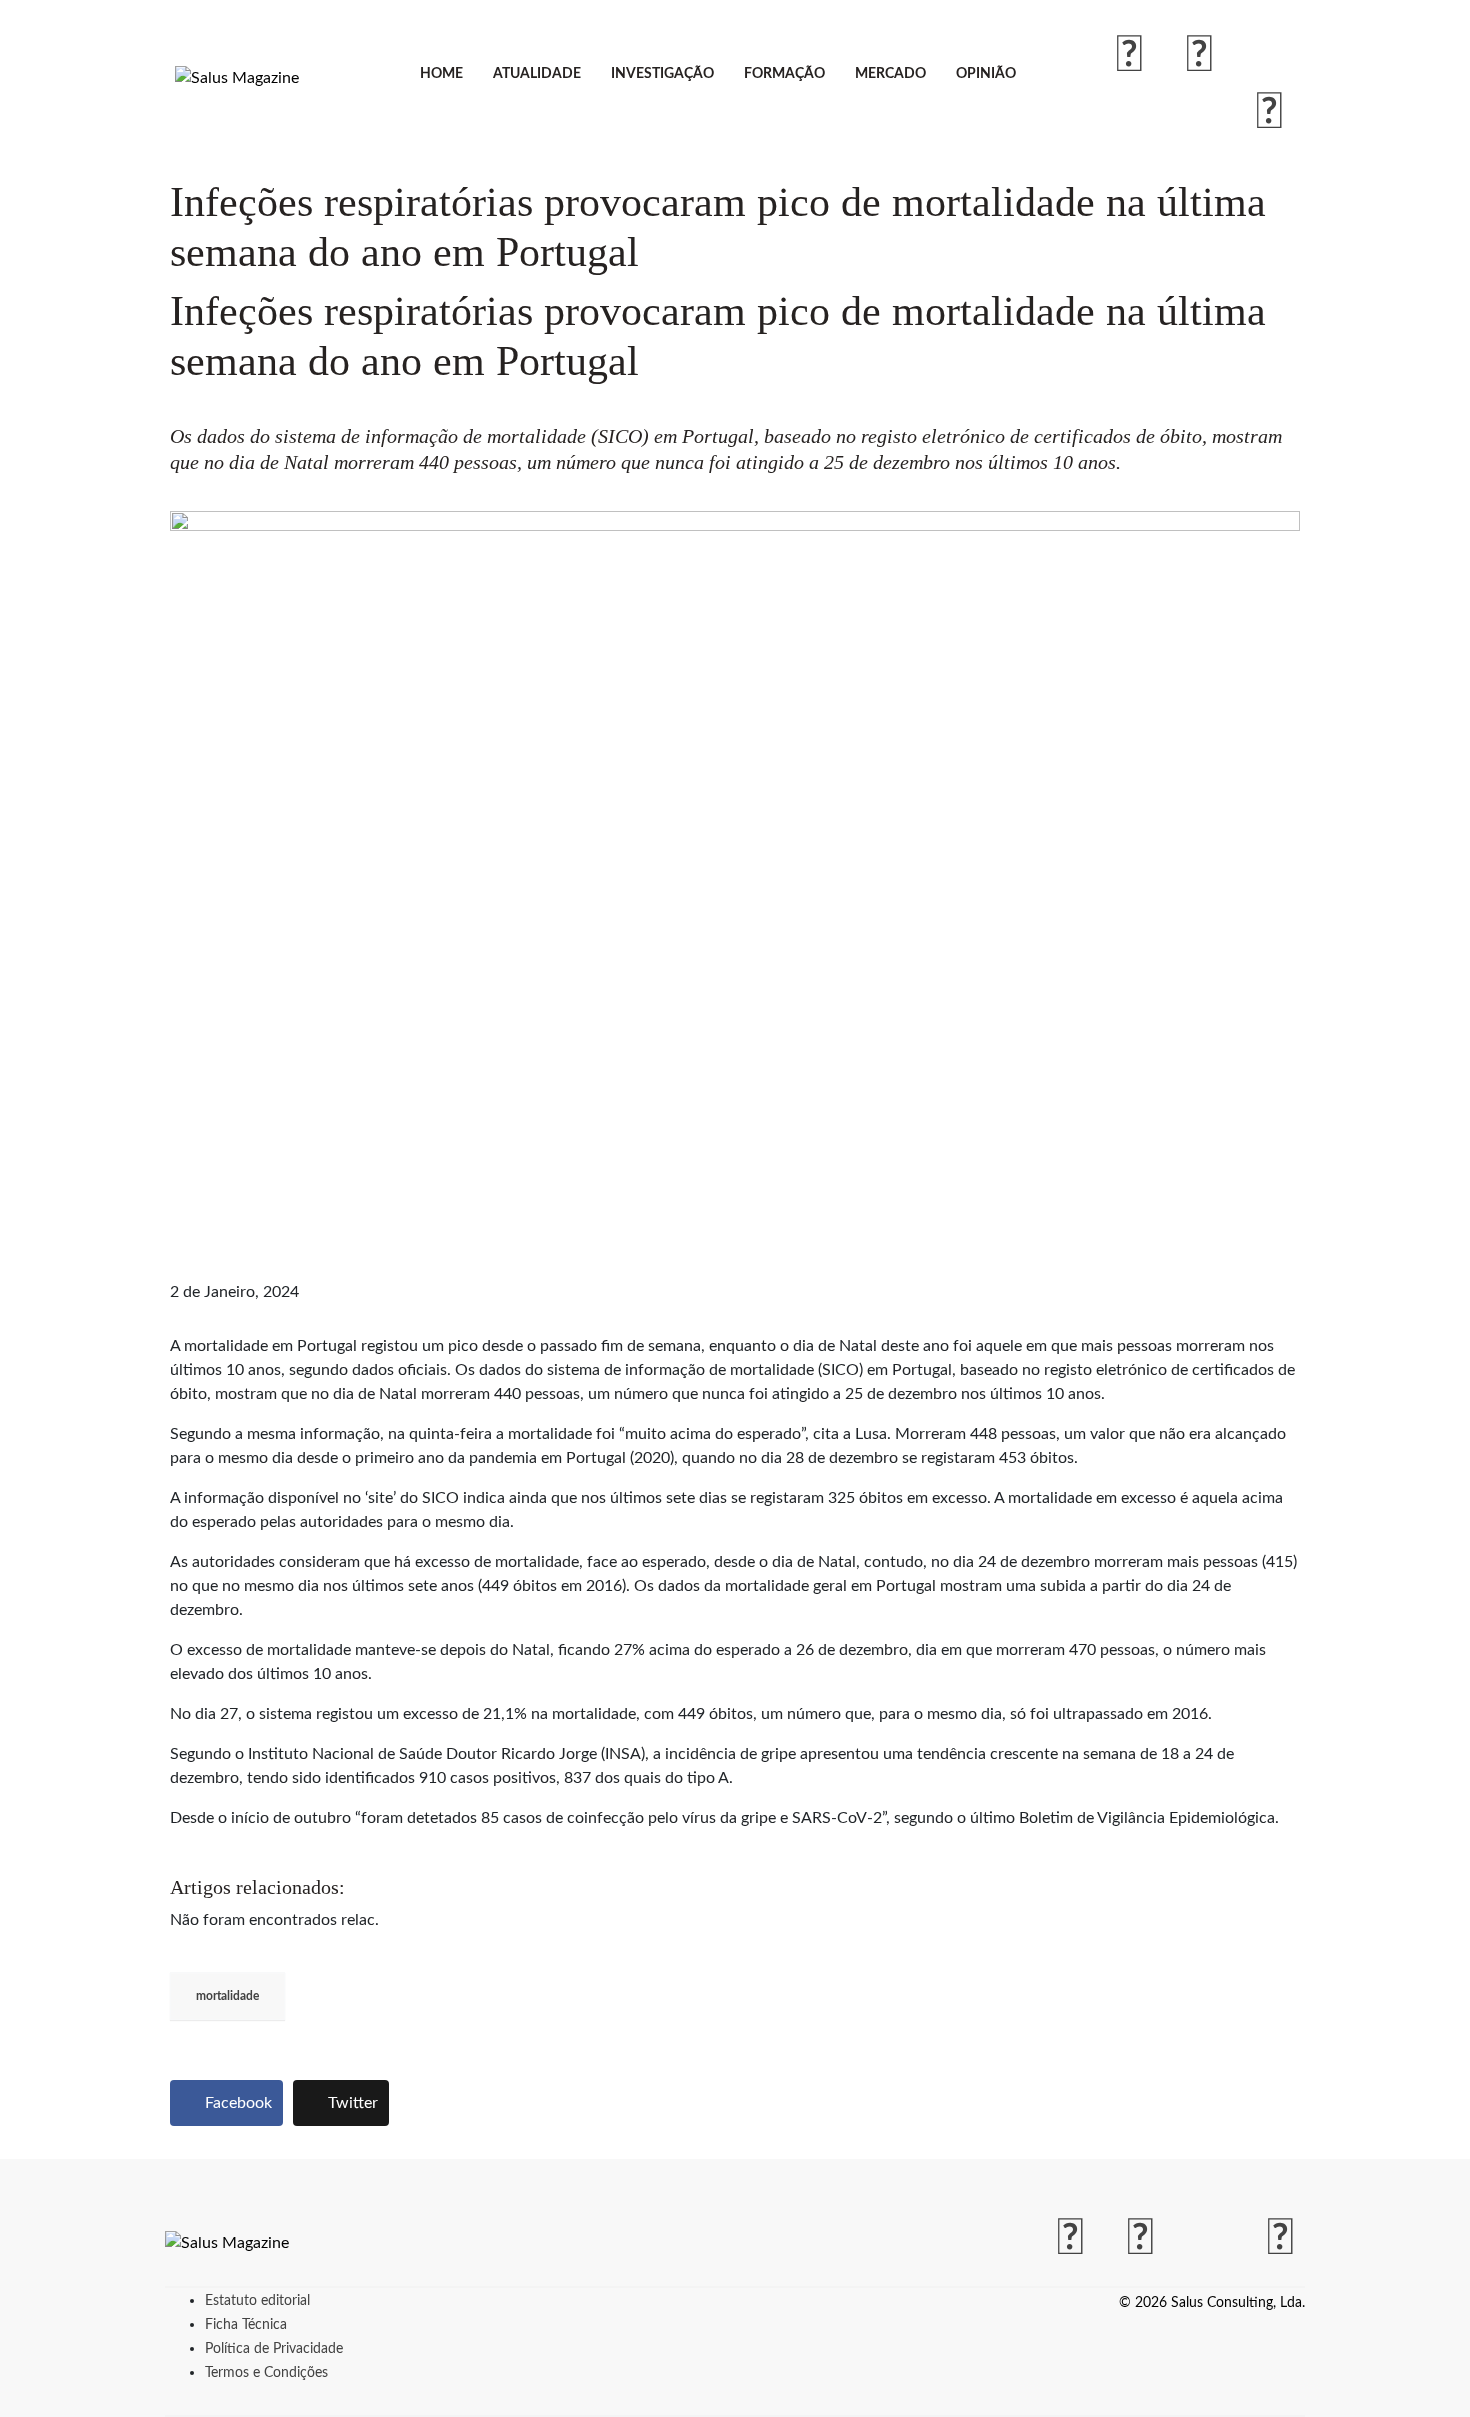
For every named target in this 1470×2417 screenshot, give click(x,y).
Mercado (890, 74)
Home (441, 74)
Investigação (662, 74)
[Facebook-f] (1130, 56)
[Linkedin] (1270, 113)
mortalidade (227, 1996)
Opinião (986, 74)
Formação (784, 74)
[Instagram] (1200, 56)
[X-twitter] (1270, 56)
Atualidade (537, 74)
